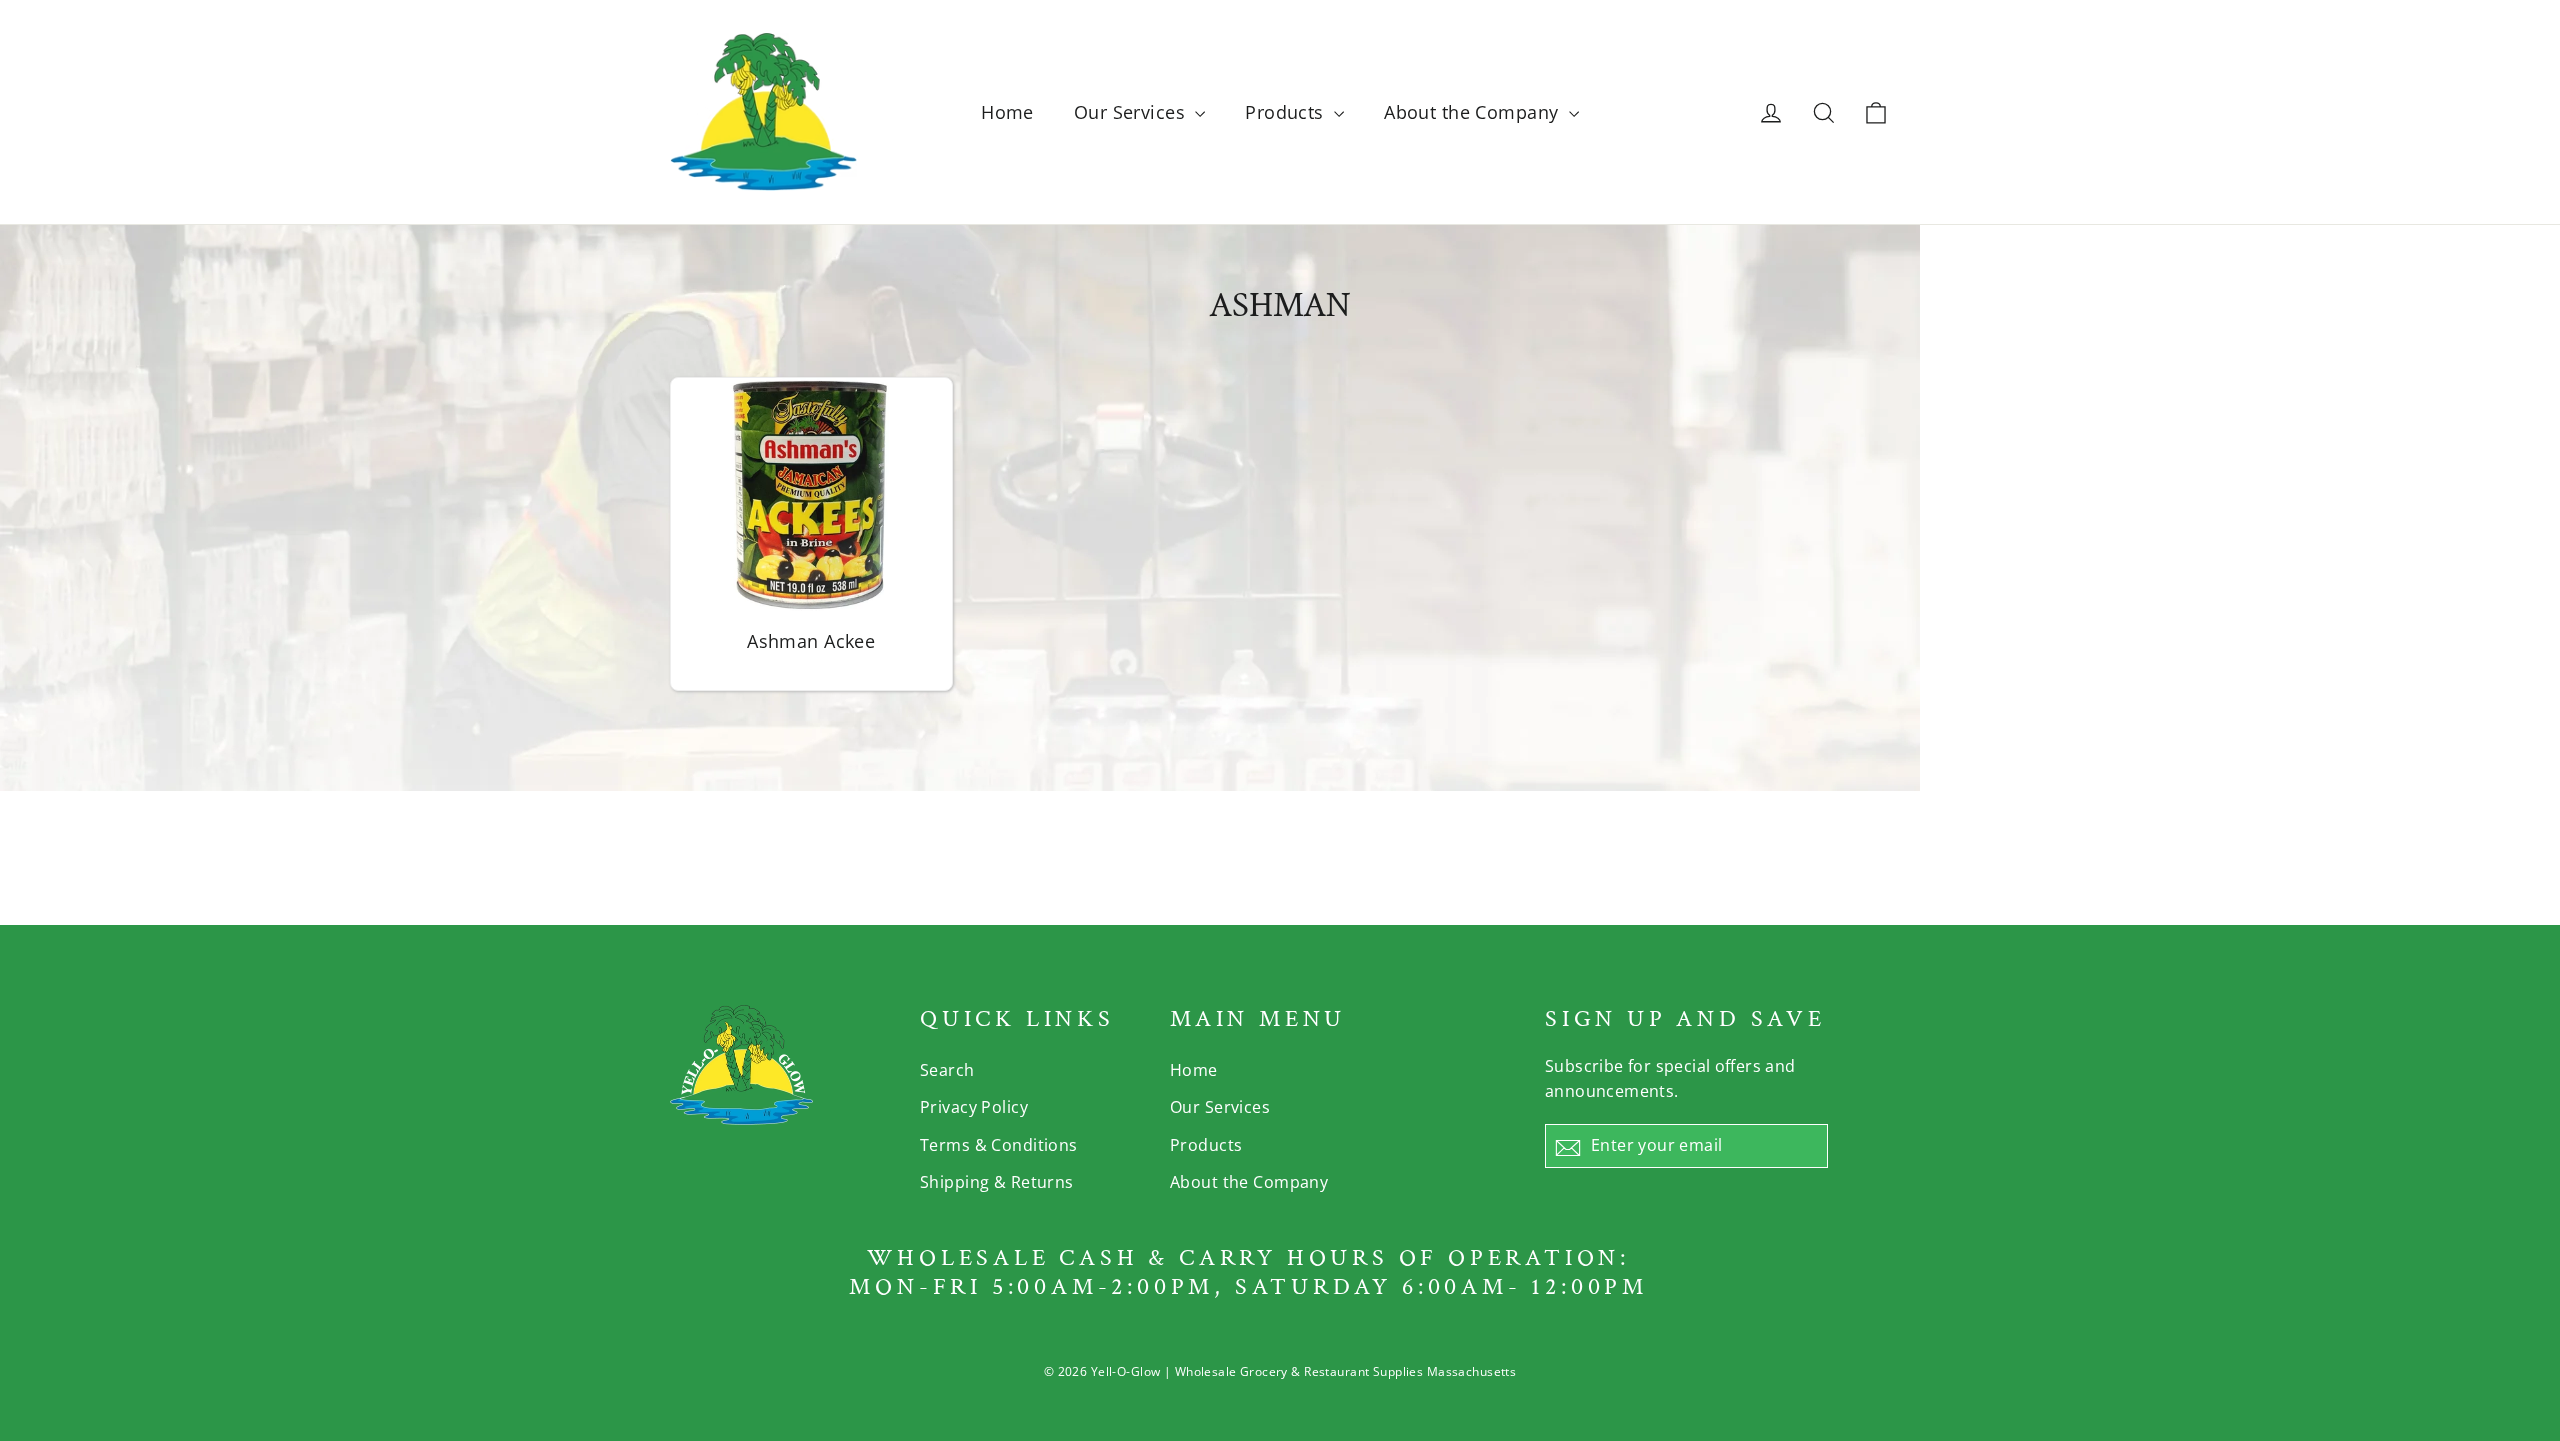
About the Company (1474, 112)
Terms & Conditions (999, 1145)
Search (947, 1070)
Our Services (1132, 112)
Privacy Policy (974, 1107)
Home (1007, 112)
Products (1287, 112)
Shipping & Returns (997, 1182)
